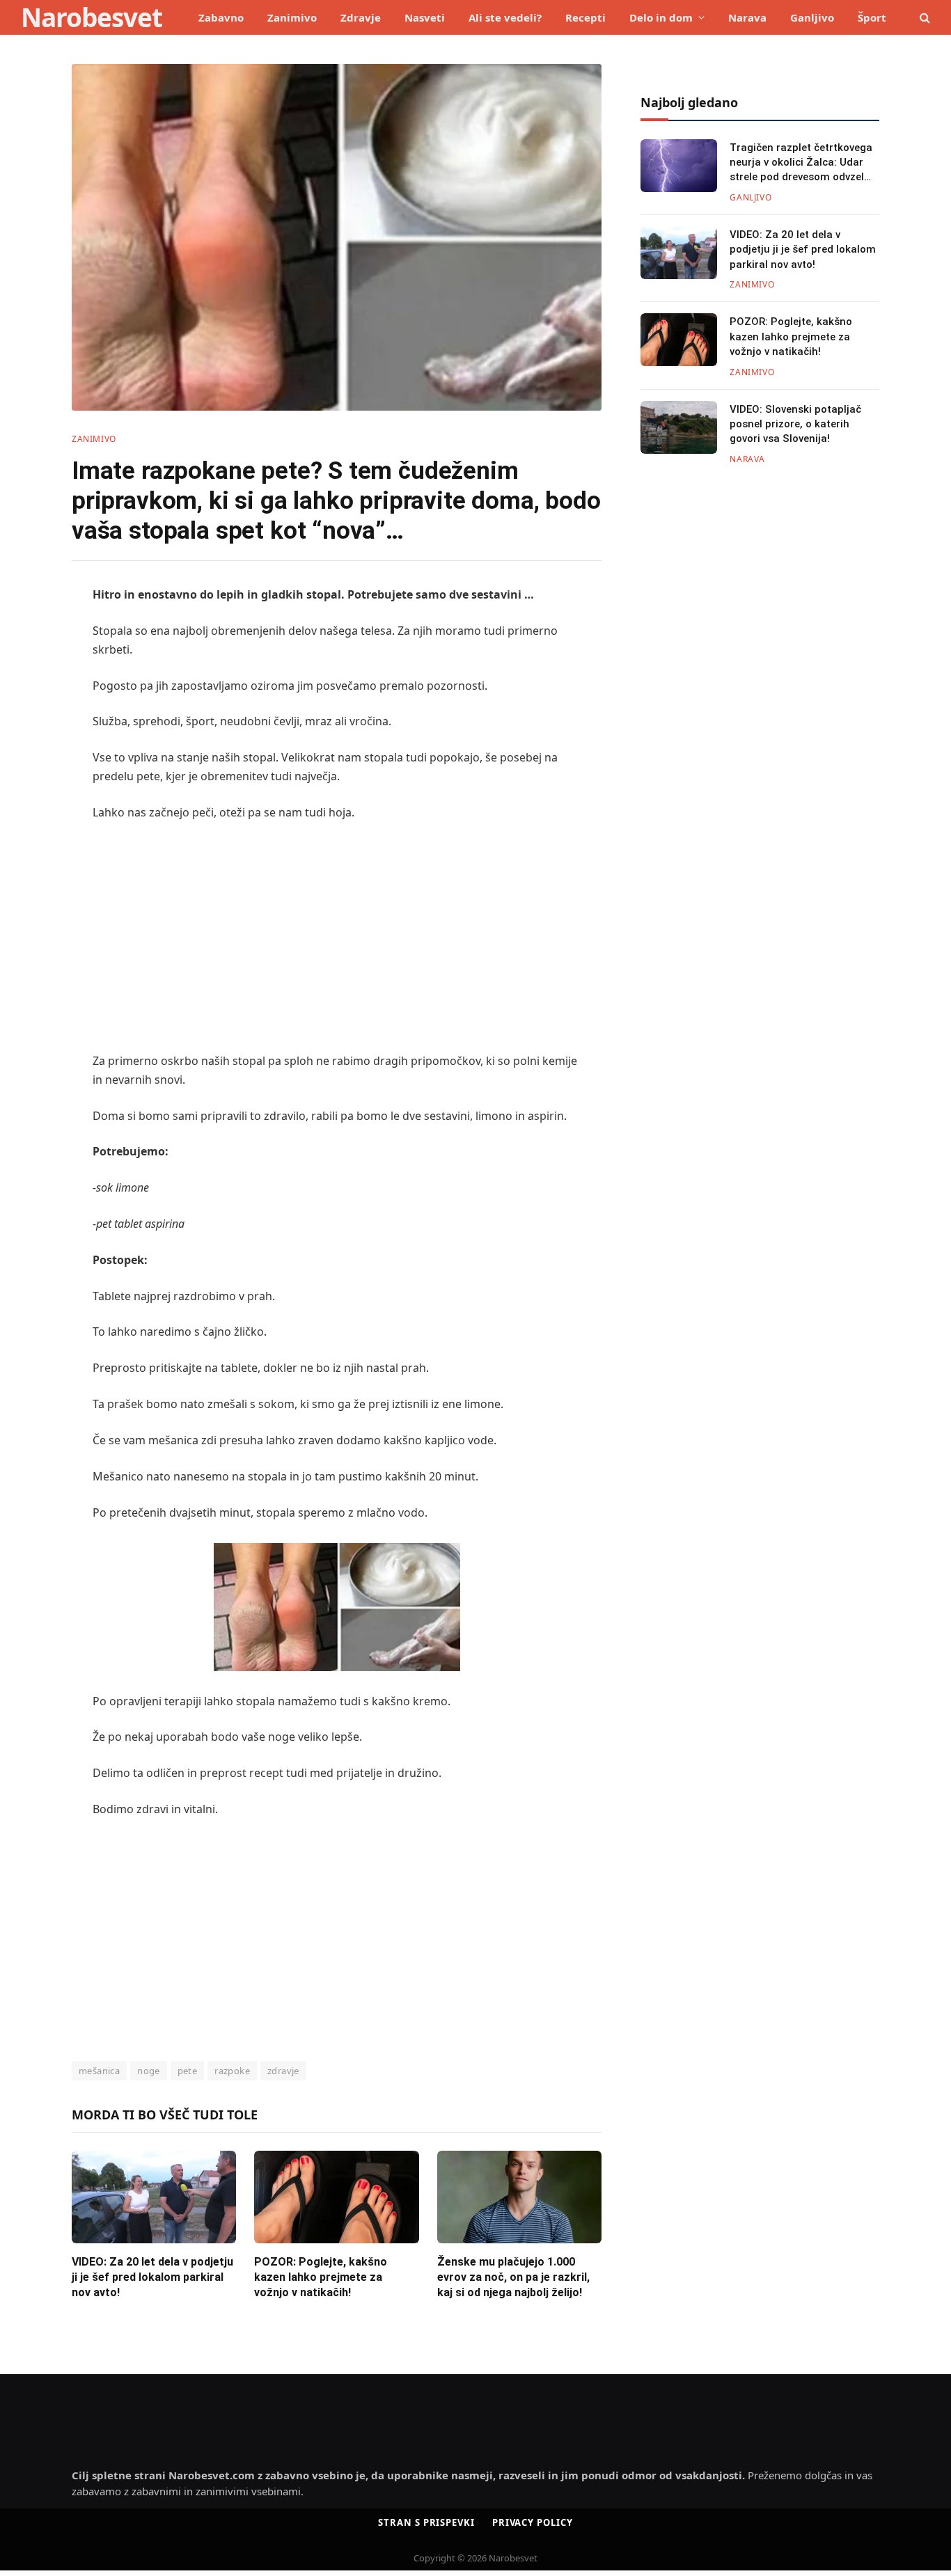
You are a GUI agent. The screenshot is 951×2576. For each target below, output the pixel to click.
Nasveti (425, 17)
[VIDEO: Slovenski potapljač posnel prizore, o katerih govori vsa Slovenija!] (679, 427)
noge (149, 2071)
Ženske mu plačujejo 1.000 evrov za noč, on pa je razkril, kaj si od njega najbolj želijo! (513, 2277)
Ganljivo (812, 17)
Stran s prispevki (426, 2522)
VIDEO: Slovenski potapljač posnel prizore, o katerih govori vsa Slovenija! (795, 424)
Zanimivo (292, 17)
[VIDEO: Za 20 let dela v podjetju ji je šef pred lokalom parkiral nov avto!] (154, 2197)
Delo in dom (661, 17)
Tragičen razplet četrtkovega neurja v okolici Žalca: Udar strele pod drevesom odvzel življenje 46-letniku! (801, 163)
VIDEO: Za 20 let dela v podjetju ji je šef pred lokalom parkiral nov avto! (152, 2277)
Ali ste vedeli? (505, 17)
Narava (747, 17)
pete (188, 2071)
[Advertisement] (337, 937)
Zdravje (361, 17)
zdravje (283, 2071)
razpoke (232, 2071)
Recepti (585, 17)
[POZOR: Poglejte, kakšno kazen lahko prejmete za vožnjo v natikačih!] (336, 2197)
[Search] (924, 18)
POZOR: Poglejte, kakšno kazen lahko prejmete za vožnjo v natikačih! (321, 2277)
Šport (872, 17)
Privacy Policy (533, 2522)
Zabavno (221, 17)
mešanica (99, 2071)
